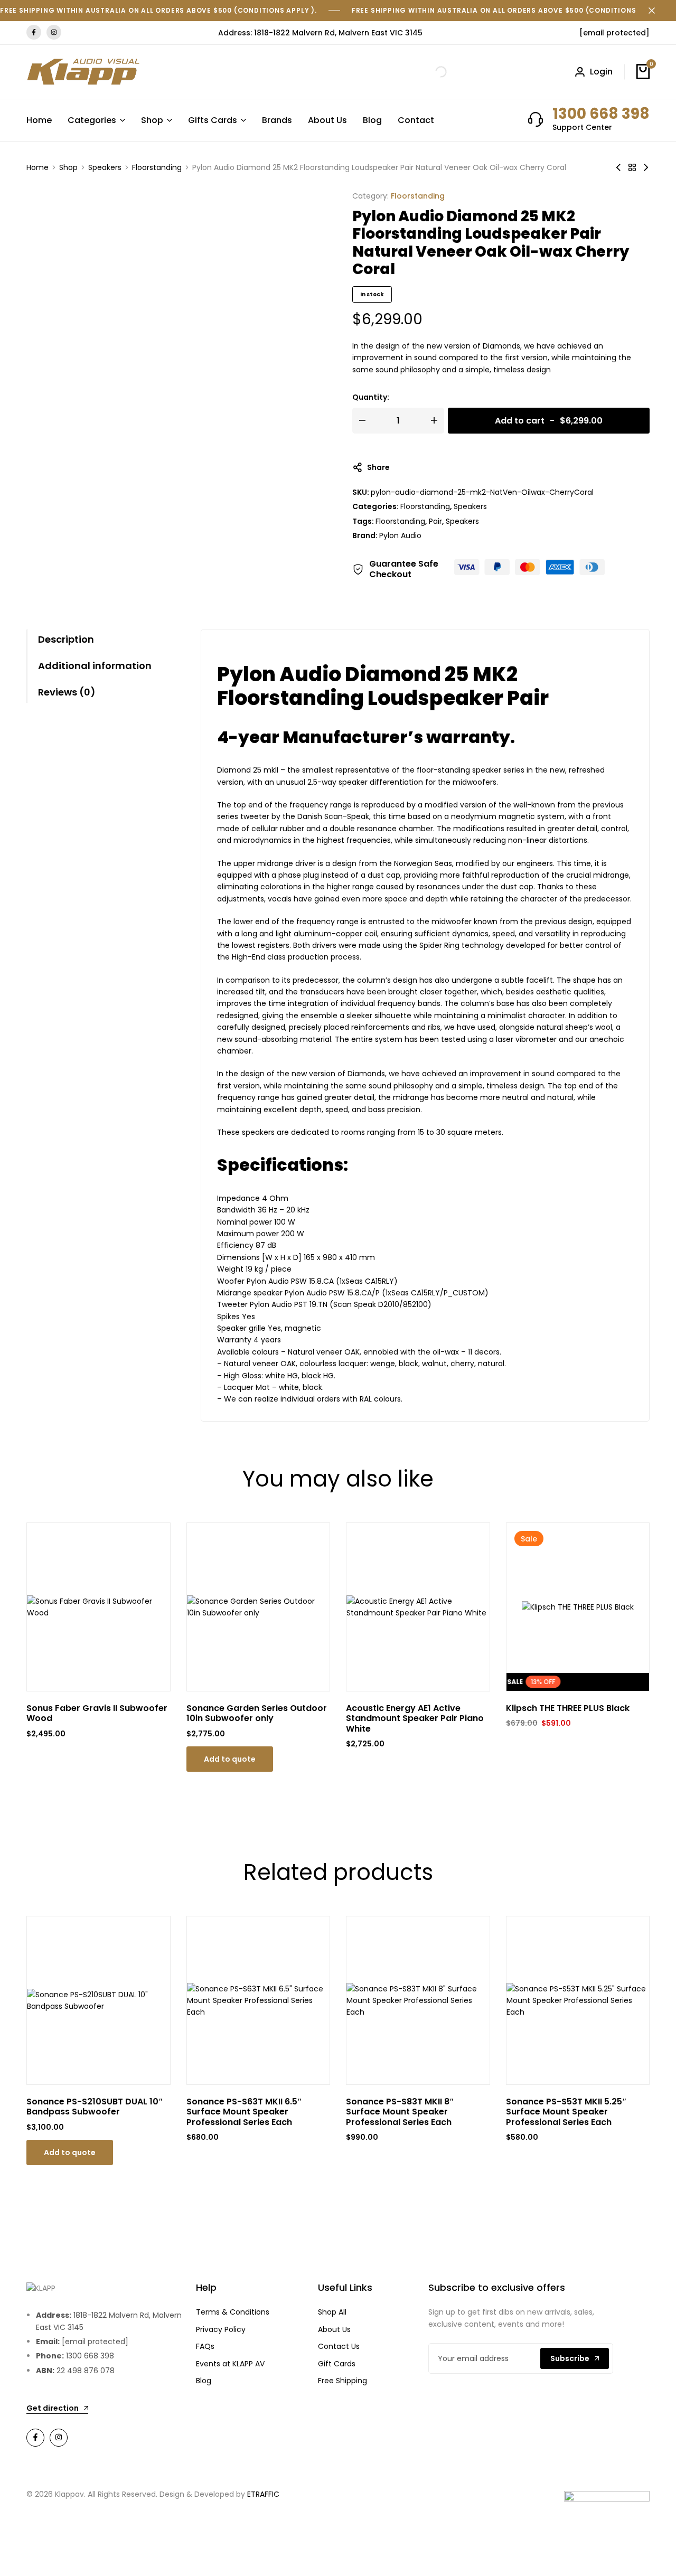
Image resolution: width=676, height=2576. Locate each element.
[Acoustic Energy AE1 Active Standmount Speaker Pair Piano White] (418, 1607)
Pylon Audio (400, 535)
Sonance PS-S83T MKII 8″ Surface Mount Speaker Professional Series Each (400, 2112)
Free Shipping (342, 2381)
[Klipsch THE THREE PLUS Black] (578, 1607)
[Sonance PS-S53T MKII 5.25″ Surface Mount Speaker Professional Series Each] (578, 2001)
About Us (327, 120)
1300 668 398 (601, 114)
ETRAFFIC (263, 2494)
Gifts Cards (213, 120)
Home (39, 120)
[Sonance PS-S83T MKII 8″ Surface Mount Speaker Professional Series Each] (418, 2001)
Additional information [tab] (95, 666)
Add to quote (230, 1759)
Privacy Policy (221, 2329)
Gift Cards (337, 2364)
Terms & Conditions (233, 2312)
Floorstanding (157, 167)
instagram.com (54, 32)
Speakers (105, 167)
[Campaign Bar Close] (657, 11)
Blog (372, 120)
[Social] (35, 2438)
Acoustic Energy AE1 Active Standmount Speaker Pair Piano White (415, 1718)
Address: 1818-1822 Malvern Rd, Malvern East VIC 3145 (320, 33)
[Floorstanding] (632, 167)
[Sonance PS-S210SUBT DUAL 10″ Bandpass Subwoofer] (98, 2001)
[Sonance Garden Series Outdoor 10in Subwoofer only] (259, 1607)
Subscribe (570, 2358)
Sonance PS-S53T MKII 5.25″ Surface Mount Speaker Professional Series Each (566, 2112)
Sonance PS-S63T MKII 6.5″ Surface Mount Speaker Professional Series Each (244, 2112)
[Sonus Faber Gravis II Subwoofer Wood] (98, 1607)
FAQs (205, 2346)
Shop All (332, 2312)
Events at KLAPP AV (230, 2364)
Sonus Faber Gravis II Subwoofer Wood (97, 1713)
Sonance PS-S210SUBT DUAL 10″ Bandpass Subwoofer (95, 2107)
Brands (277, 120)
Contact (416, 120)
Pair (435, 521)
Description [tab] (66, 639)
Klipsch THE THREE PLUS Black (568, 1708)
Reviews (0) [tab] (67, 692)
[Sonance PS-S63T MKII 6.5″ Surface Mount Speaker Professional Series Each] (259, 2001)
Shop (152, 120)
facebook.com (34, 32)
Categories (92, 120)
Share (378, 467)
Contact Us (339, 2346)
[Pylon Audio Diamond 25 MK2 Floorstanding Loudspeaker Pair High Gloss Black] (618, 167)
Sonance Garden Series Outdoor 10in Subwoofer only (257, 1713)
